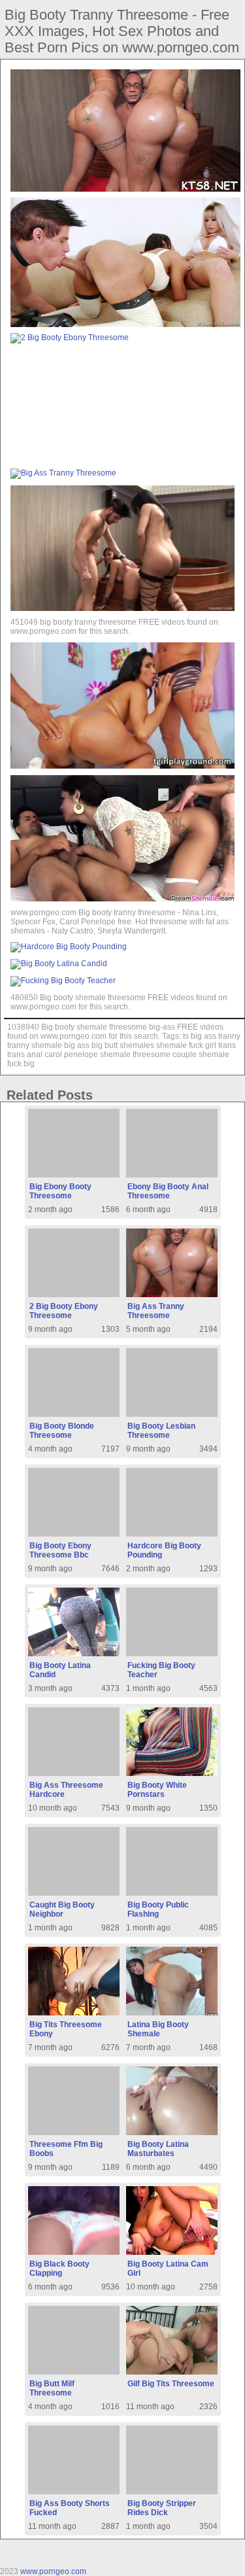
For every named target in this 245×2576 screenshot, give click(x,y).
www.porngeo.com (53, 2571)
